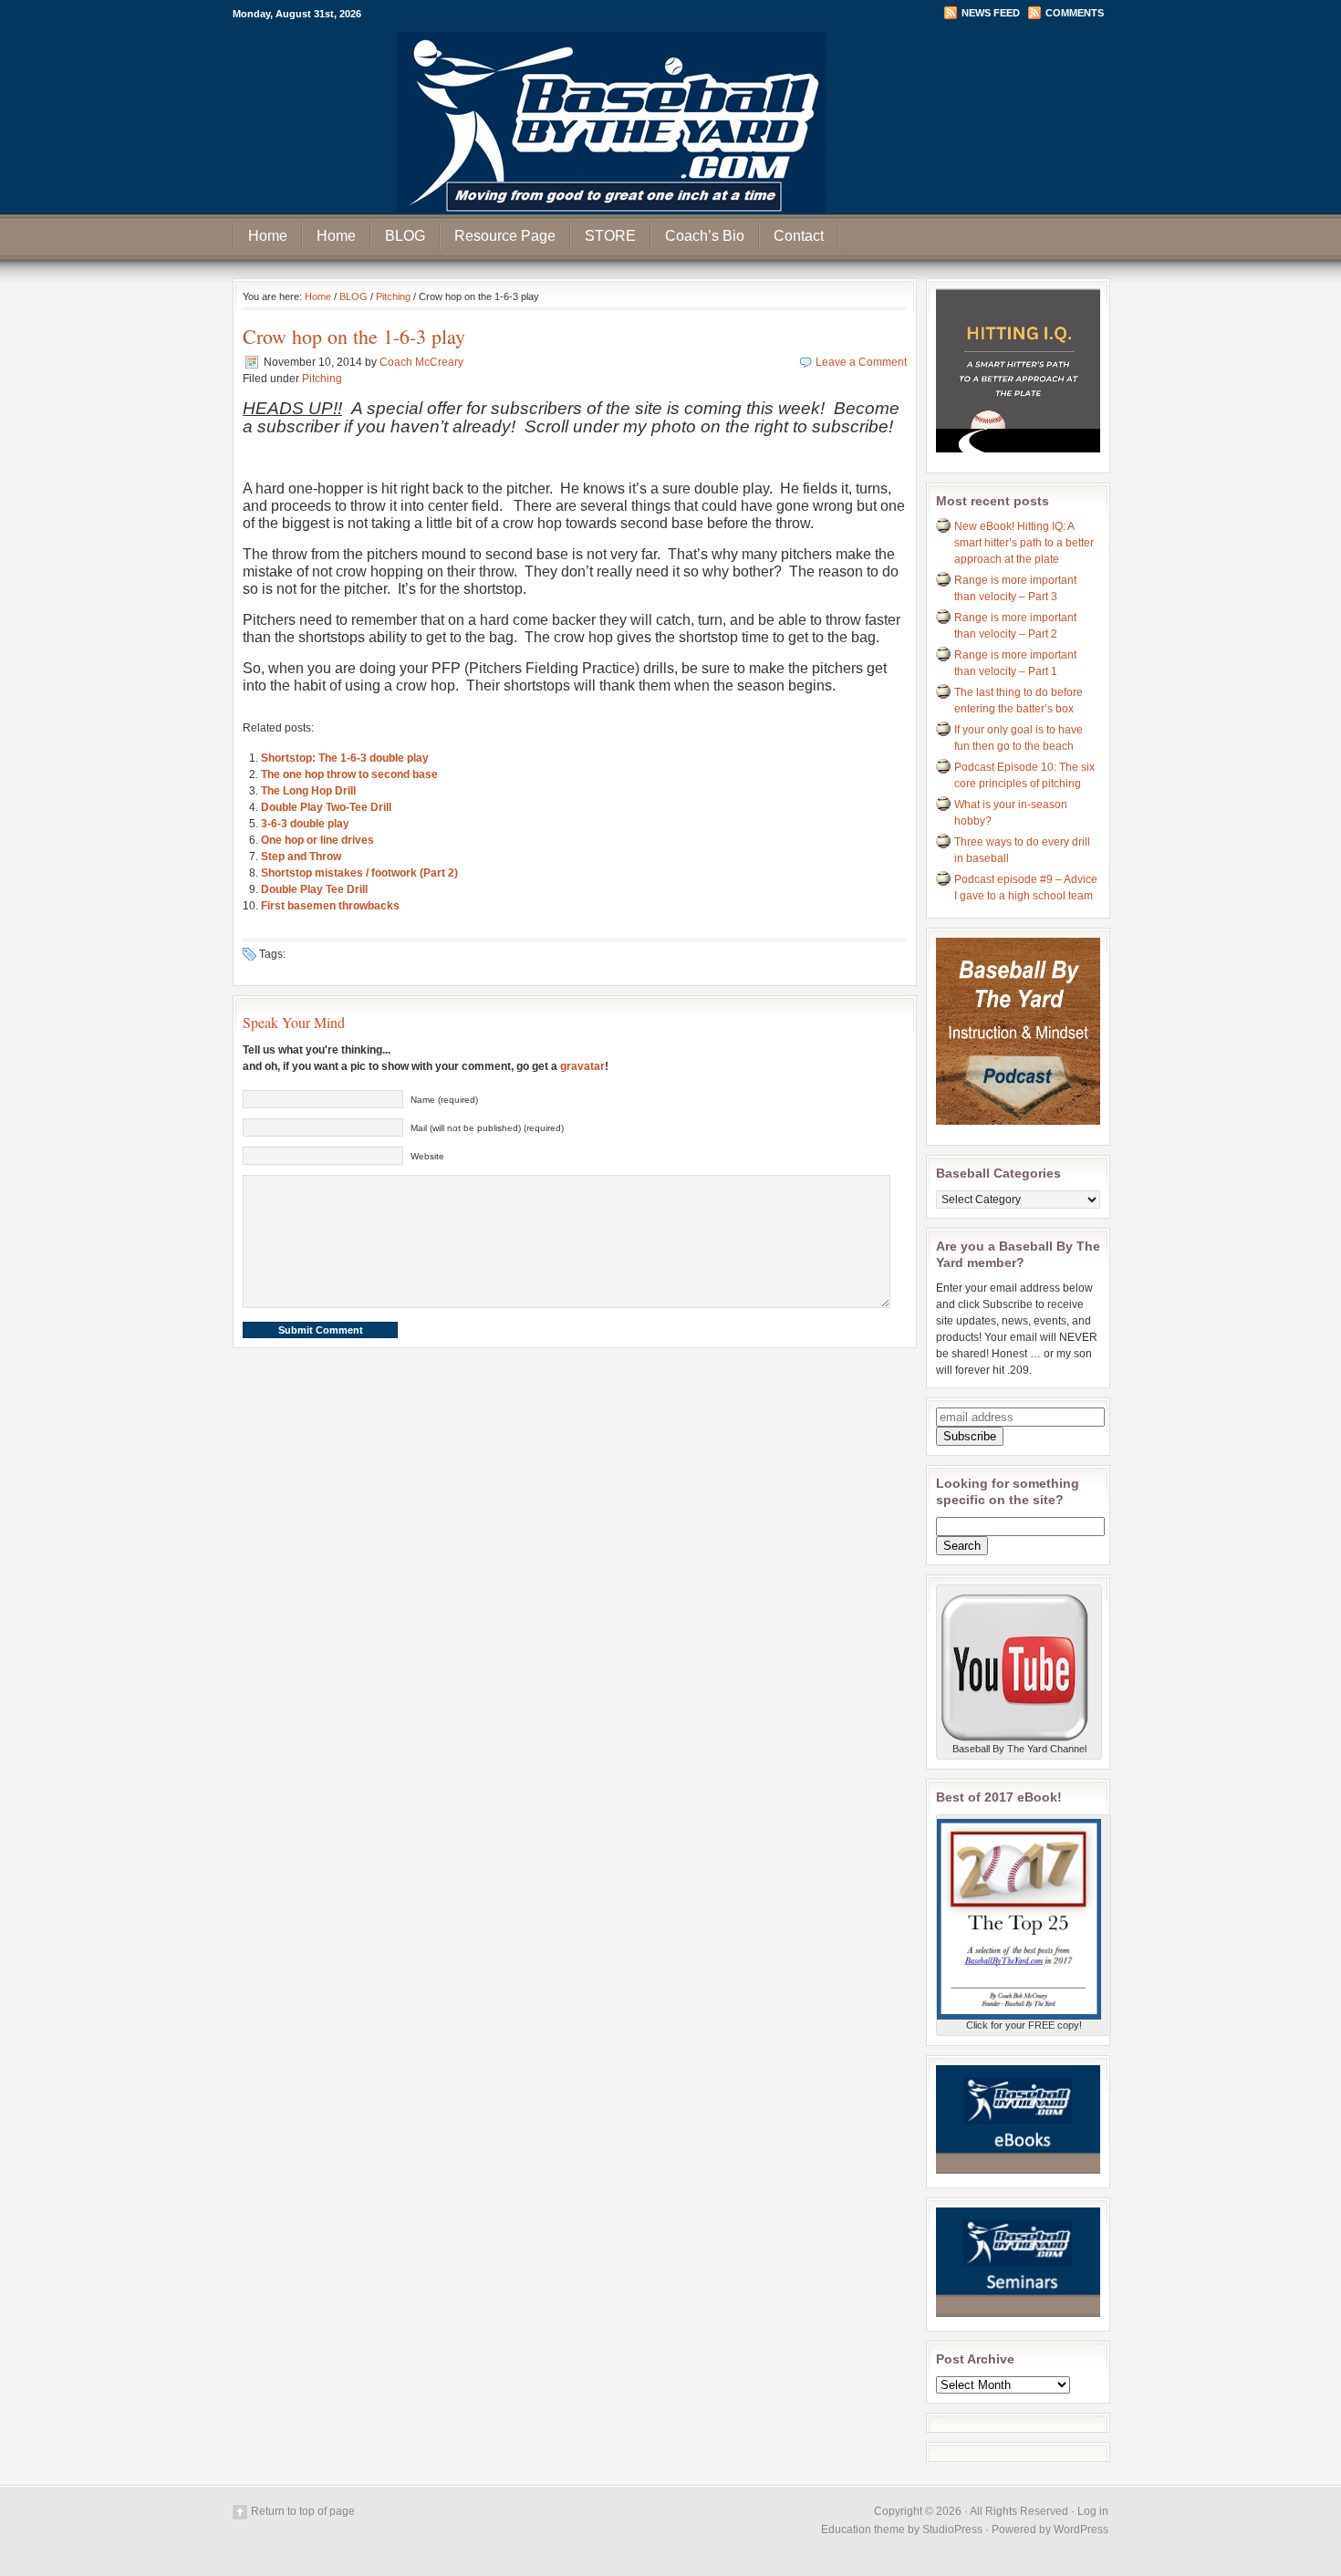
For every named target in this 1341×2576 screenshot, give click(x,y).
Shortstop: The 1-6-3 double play (345, 758)
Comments (1075, 13)
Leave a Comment (861, 362)
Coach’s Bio (705, 236)
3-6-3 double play (305, 824)
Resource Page (505, 236)
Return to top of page (303, 2511)
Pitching (393, 296)
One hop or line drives (317, 840)
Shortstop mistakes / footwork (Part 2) (359, 873)
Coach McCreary (421, 362)
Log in (1093, 2511)
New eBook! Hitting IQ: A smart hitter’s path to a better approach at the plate (1024, 543)
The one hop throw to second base (349, 774)
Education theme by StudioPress (902, 2529)
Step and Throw (301, 857)
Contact (799, 236)
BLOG (405, 236)
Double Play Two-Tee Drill (326, 807)
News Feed (991, 13)
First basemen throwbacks (330, 906)
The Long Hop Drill (308, 791)
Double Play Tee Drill (314, 889)
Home (268, 236)
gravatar (582, 1066)
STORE (610, 236)
